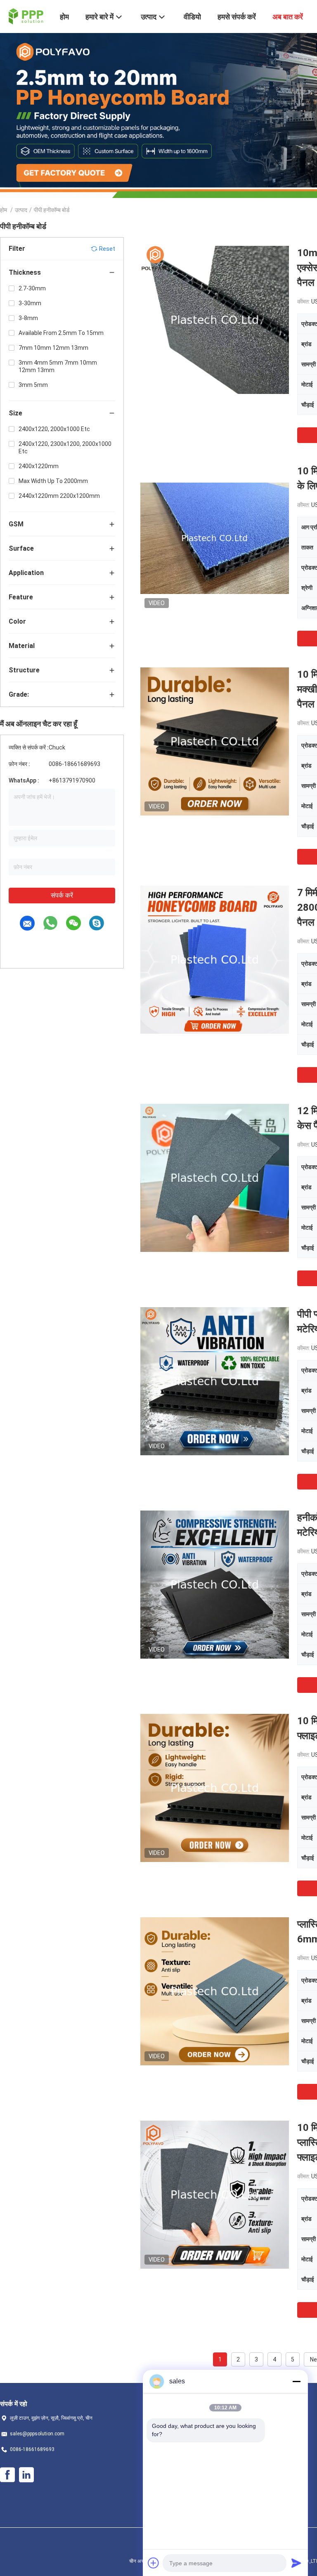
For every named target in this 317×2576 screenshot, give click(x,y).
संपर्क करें (62, 895)
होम (4, 210)
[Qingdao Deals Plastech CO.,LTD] (25, 16)
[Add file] (154, 2563)
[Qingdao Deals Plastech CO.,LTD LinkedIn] (26, 2475)
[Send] (296, 2563)
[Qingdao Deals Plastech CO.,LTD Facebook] (7, 2475)
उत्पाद (21, 210)
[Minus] (296, 2381)
